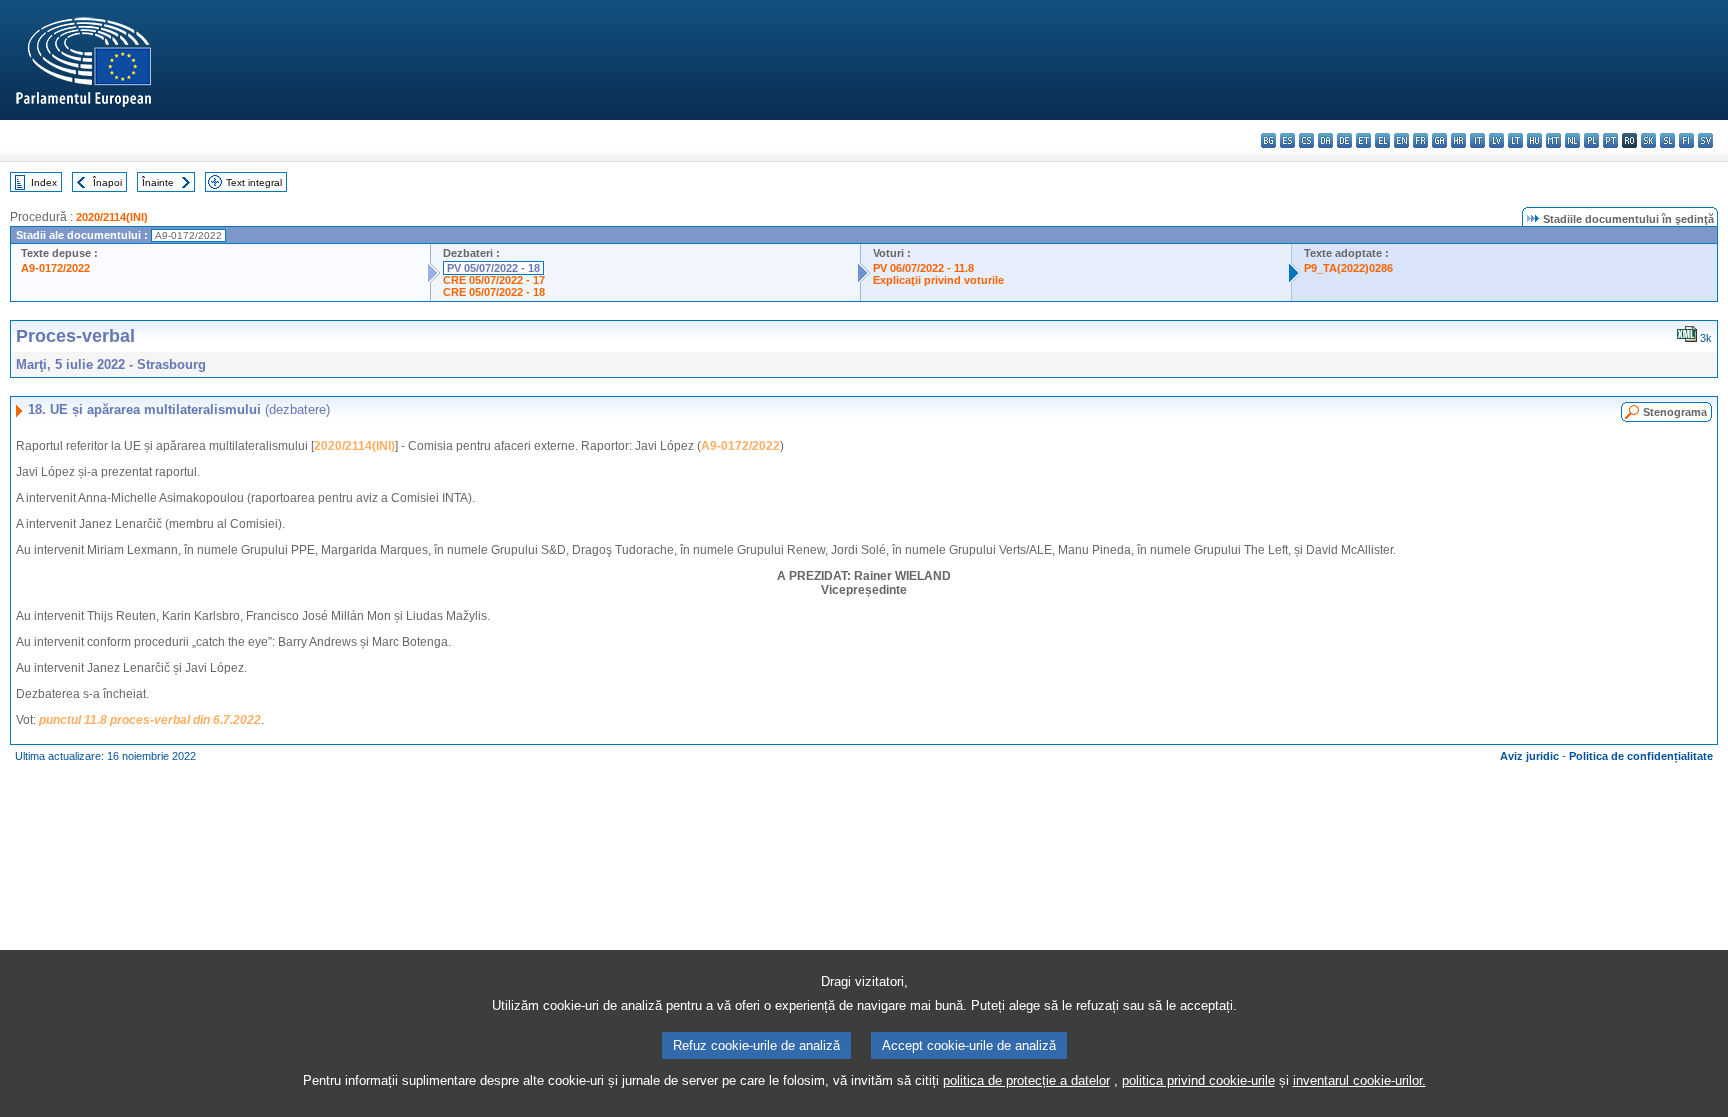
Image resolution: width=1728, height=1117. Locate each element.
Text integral (254, 182)
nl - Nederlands (1572, 140)
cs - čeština (1306, 140)
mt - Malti (1553, 140)
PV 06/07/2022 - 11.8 (923, 268)
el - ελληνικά (1382, 140)
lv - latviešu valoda (1496, 140)
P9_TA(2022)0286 (1348, 268)
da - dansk (1325, 140)
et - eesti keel (1363, 140)
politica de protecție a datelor (1026, 1080)
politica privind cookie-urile (1198, 1080)
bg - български (1268, 140)
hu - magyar (1534, 140)
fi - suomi (1686, 140)
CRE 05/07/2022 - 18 (494, 292)
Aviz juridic (1529, 756)
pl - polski (1591, 140)
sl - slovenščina (1667, 140)
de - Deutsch (1344, 140)
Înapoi (107, 182)
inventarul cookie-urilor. (1359, 1080)
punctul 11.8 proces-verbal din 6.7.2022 (150, 720)
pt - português (1610, 140)
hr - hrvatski (1458, 140)
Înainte (158, 182)
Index (44, 182)
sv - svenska (1705, 140)
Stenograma (1675, 412)
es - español (1287, 140)
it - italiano (1477, 140)
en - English (1401, 140)
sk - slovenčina (1648, 140)
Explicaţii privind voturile (938, 280)
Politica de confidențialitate (1641, 756)
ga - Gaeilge (1439, 140)
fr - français (1420, 140)
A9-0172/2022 (55, 268)
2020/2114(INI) (112, 217)
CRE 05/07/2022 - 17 (494, 280)
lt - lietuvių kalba (1515, 140)
